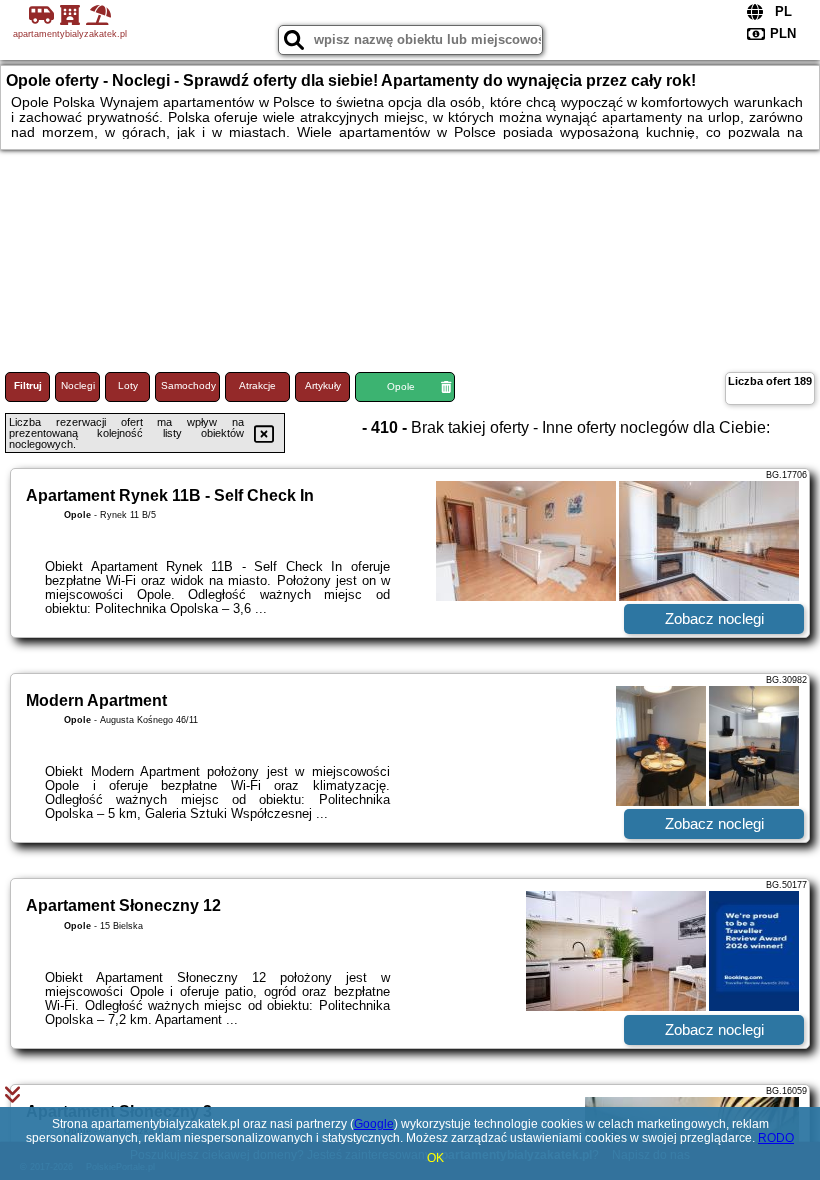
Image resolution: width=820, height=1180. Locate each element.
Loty (128, 385)
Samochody (188, 385)
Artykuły (323, 385)
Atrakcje (257, 385)
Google (374, 1124)
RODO (776, 1138)
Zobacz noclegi (714, 618)
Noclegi (78, 385)
